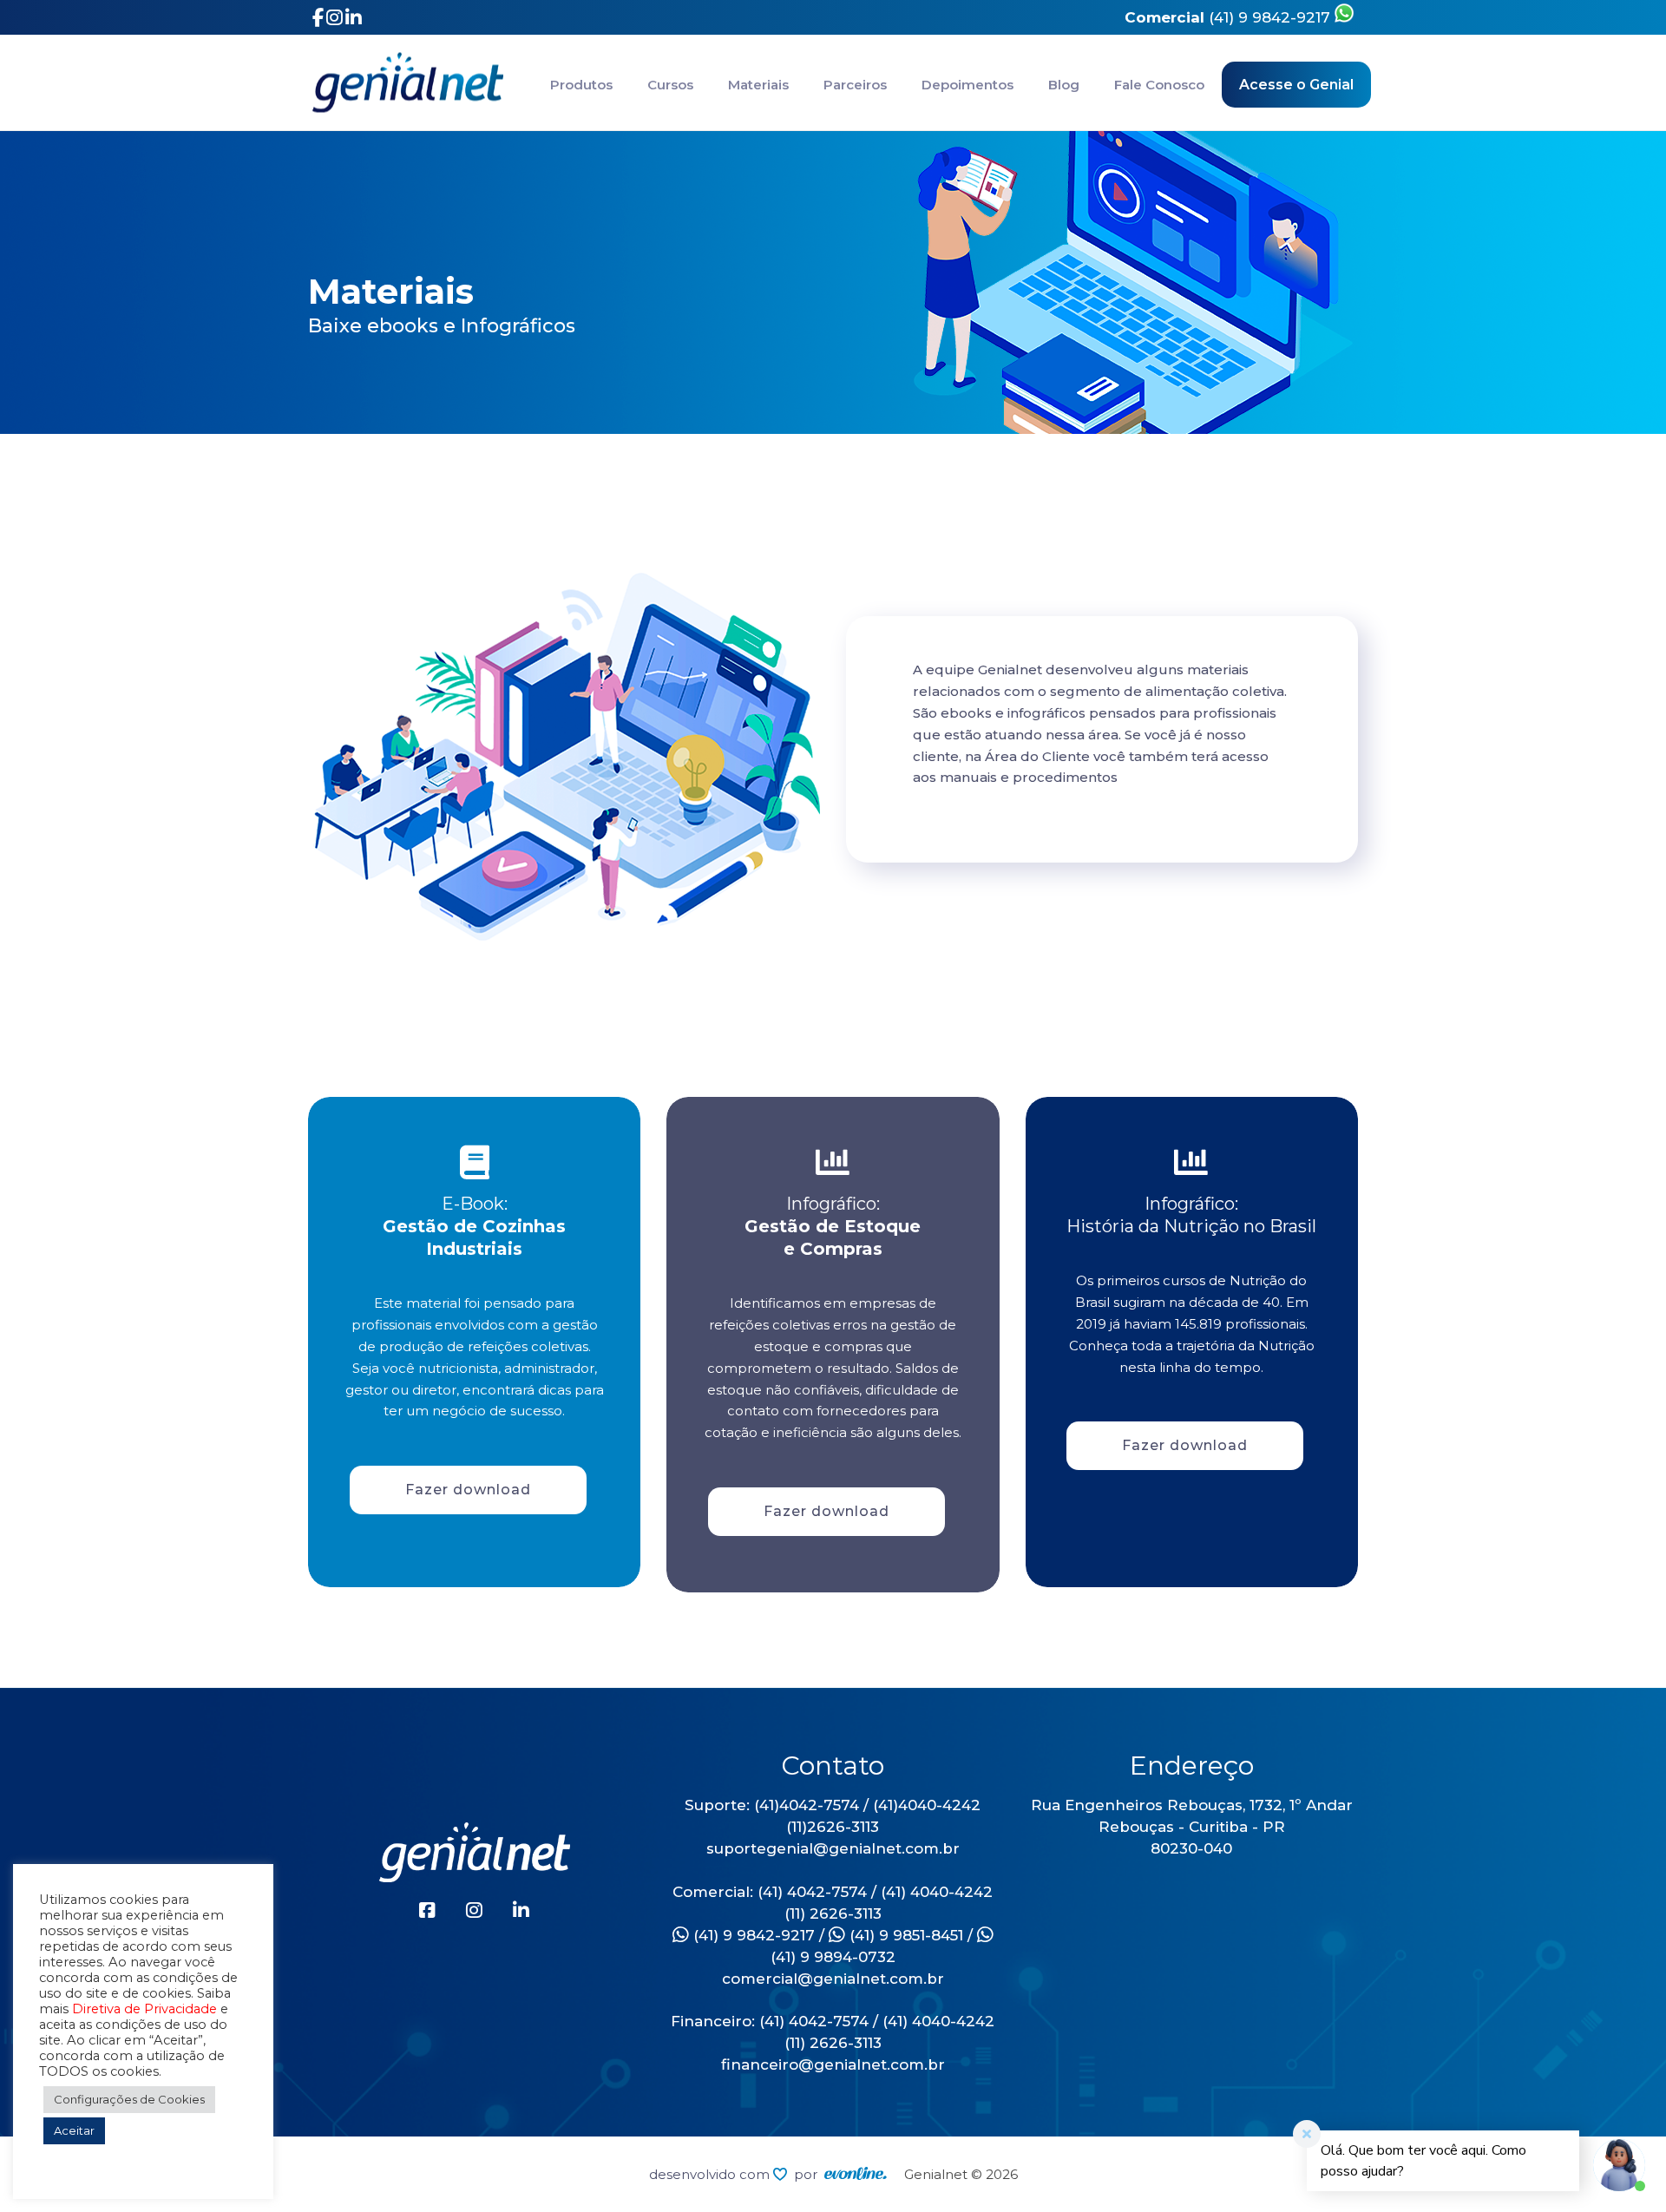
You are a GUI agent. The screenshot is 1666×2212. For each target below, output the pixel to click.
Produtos (581, 85)
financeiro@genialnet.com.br (833, 2064)
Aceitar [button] (74, 2130)
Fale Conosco (1159, 85)
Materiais (758, 85)
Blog (1064, 85)
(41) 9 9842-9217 (1230, 17)
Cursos (670, 85)
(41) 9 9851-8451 (904, 1935)
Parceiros (855, 85)
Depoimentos (967, 85)
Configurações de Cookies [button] (129, 2099)
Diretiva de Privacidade (144, 2009)
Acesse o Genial (1296, 85)
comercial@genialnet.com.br (833, 1979)
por (809, 2174)
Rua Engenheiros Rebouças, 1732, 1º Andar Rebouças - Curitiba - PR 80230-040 (1192, 1827)
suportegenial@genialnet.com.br (833, 1848)
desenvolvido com (711, 2174)
